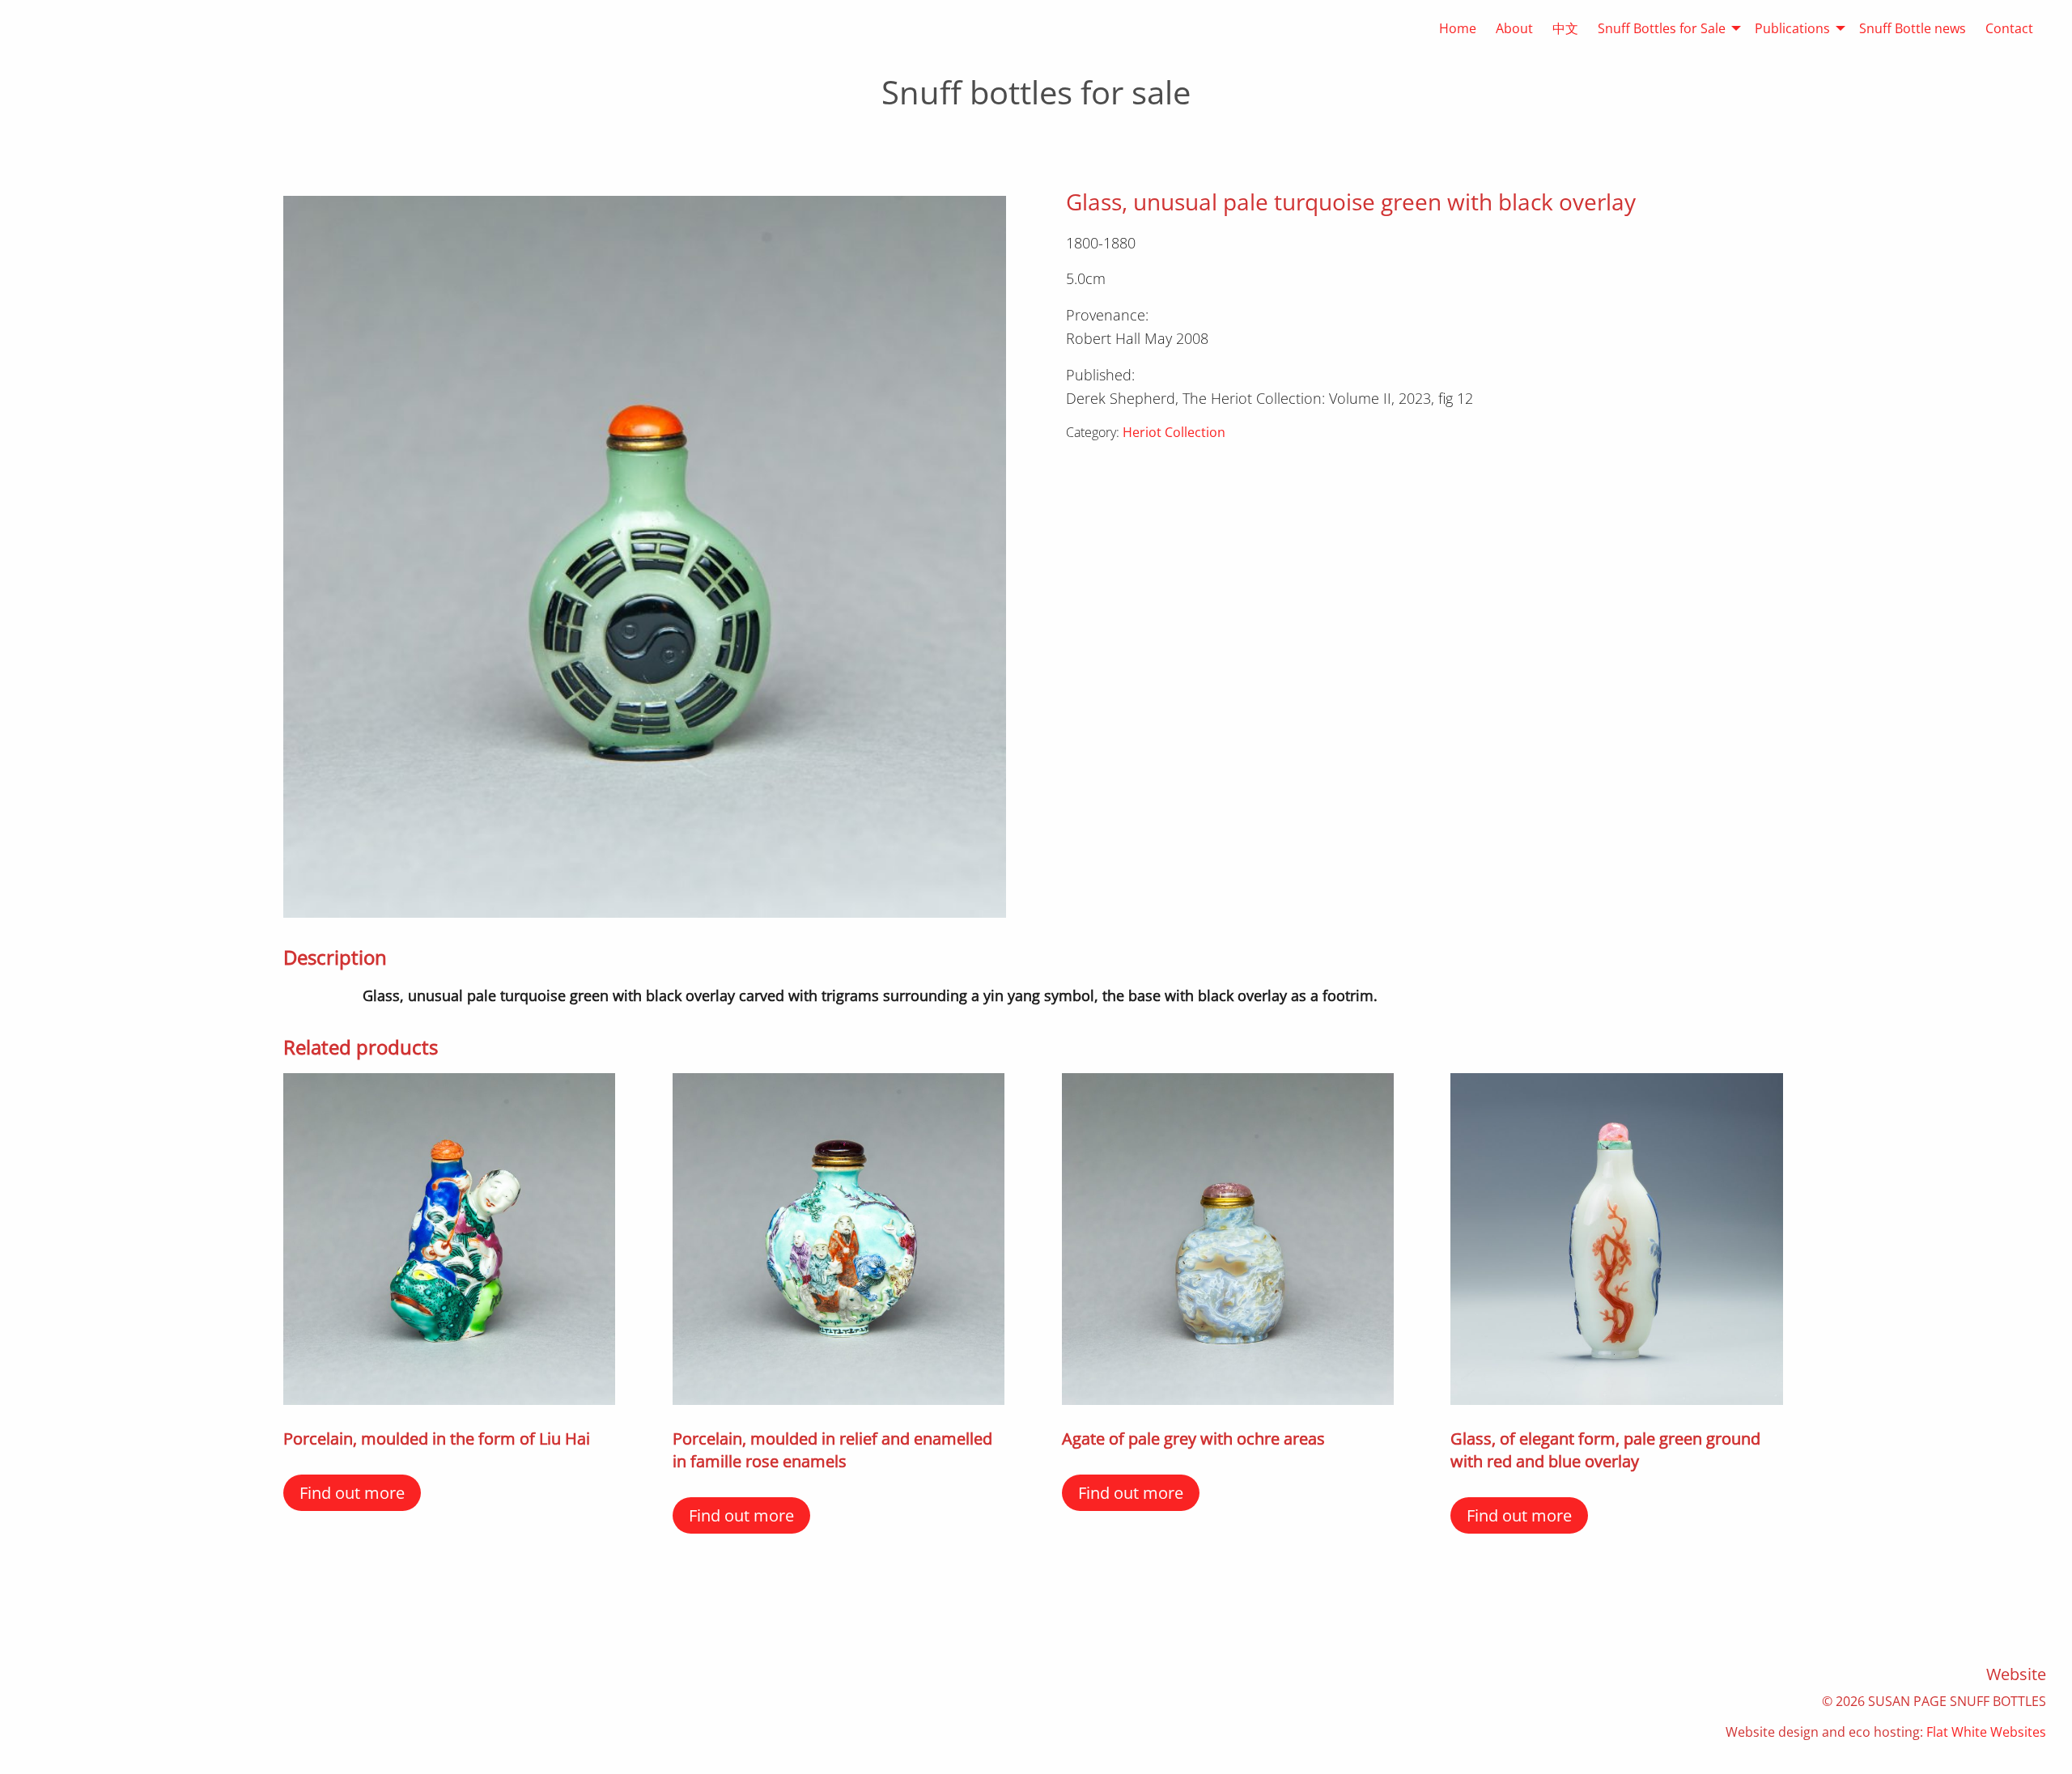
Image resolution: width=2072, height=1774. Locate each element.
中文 (1565, 28)
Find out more (352, 1493)
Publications (1792, 28)
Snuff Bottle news (1913, 28)
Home (1458, 28)
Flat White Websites (1986, 1732)
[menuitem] (1448, 28)
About (1514, 28)
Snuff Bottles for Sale (1662, 28)
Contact (2009, 28)
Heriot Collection (1174, 432)
